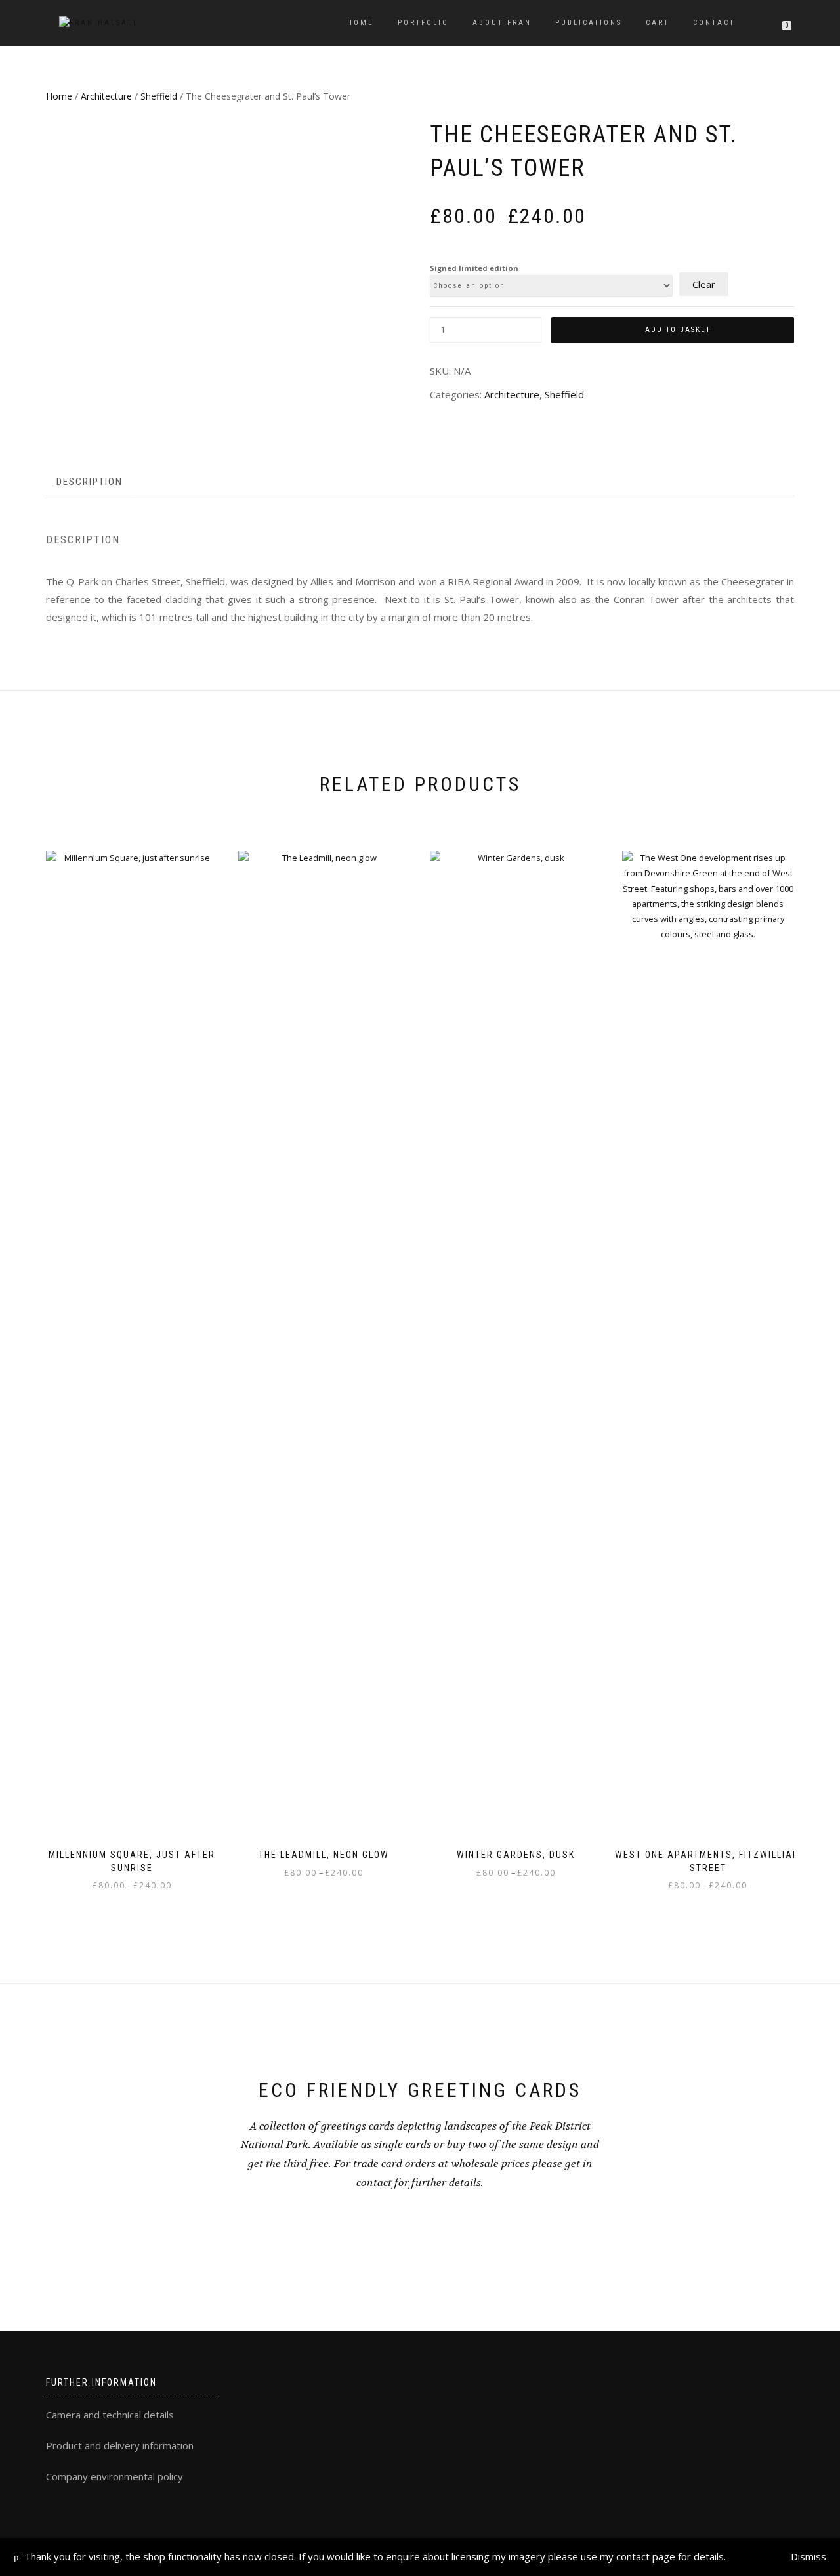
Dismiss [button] (808, 2556)
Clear (704, 284)
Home (361, 23)
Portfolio (423, 23)
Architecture (106, 96)
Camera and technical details (110, 2415)
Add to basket (678, 330)
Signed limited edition (474, 268)
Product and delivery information (120, 2445)
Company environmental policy (115, 2476)
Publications (589, 23)
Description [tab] (90, 482)
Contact (714, 23)
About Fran (502, 23)
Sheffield (159, 96)
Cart (658, 23)
